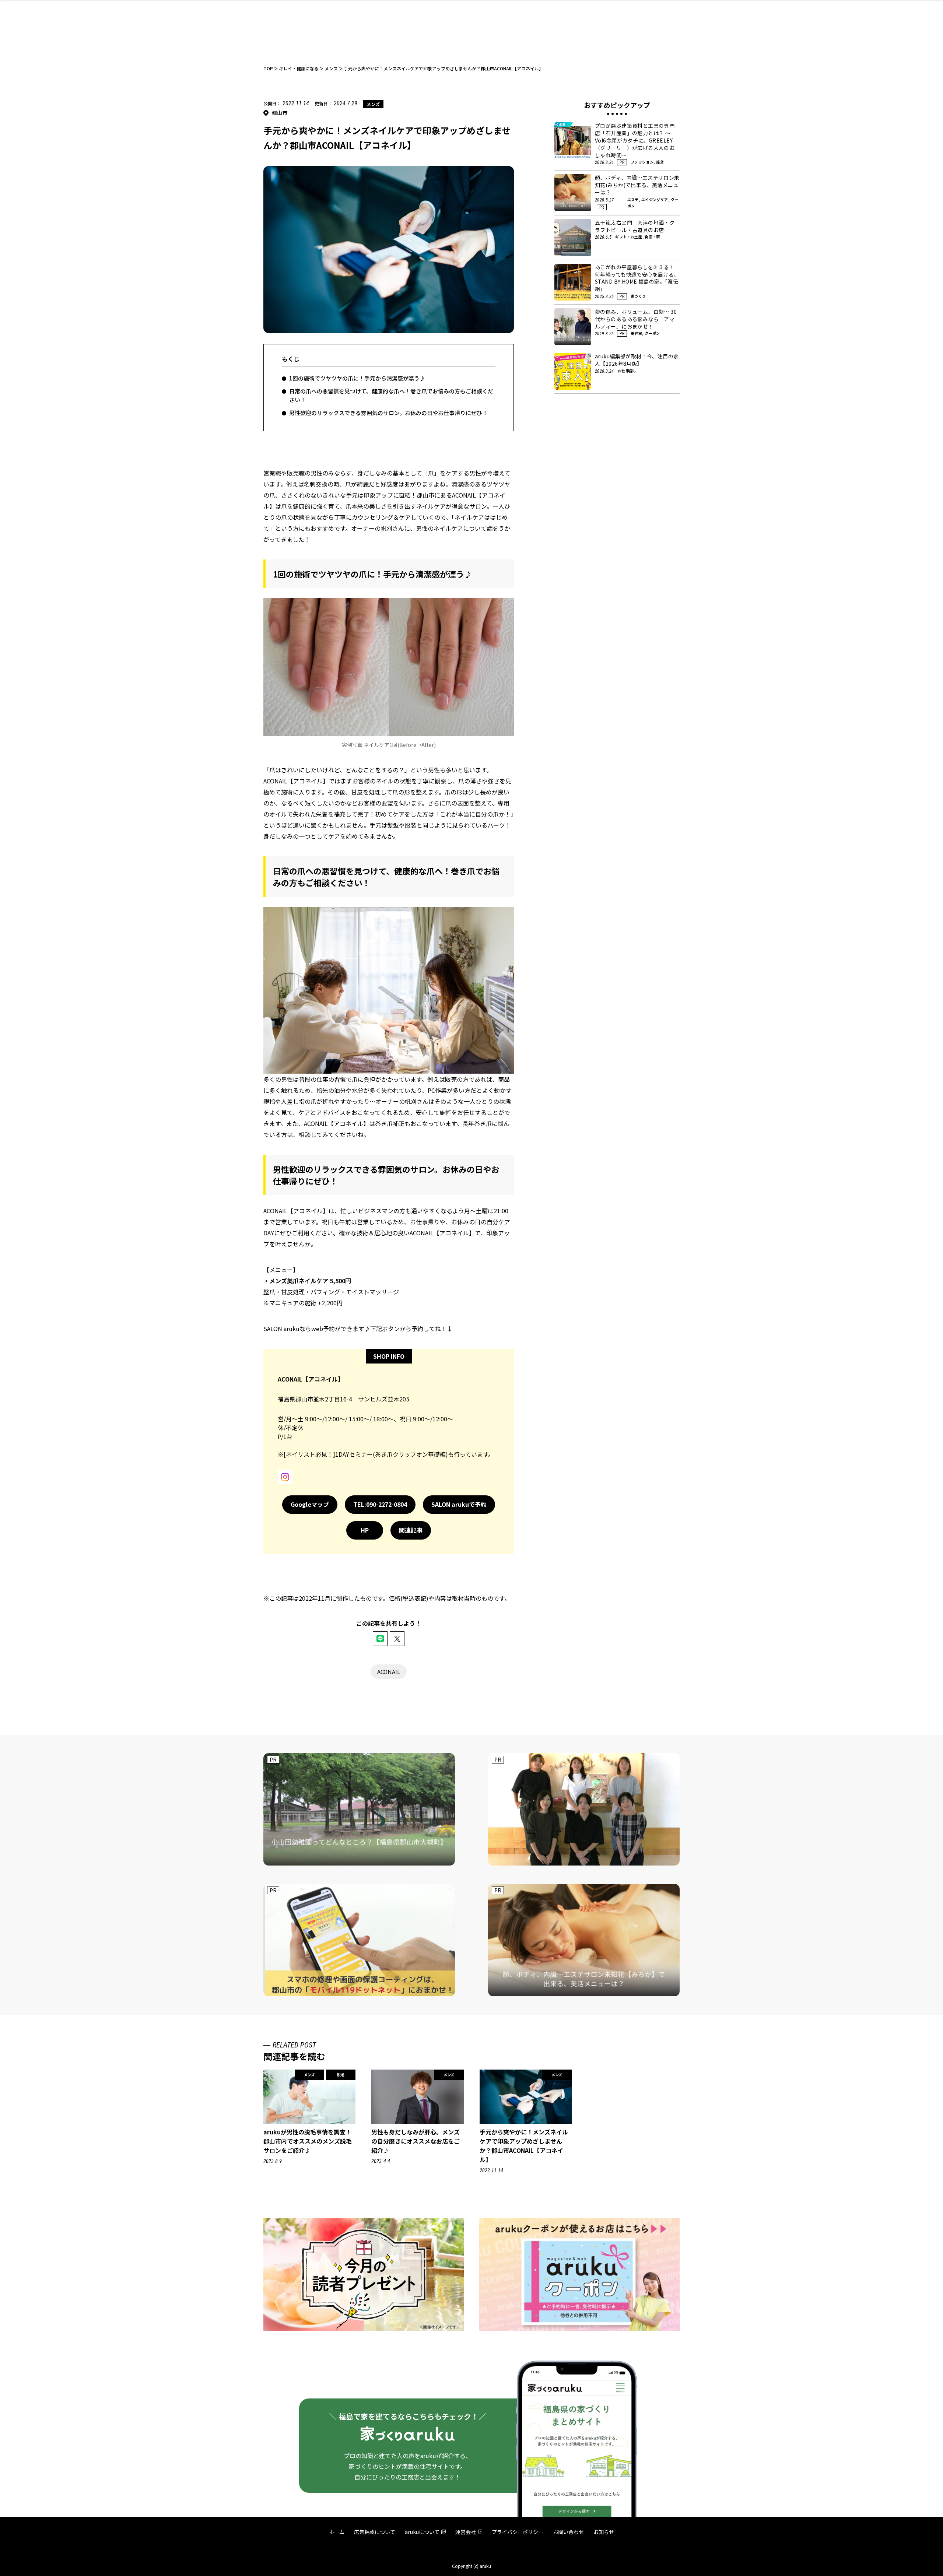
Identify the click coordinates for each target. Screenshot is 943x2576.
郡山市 (280, 113)
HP (365, 1530)
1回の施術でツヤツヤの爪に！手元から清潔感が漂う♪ (357, 378)
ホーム (337, 2532)
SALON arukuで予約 (459, 1504)
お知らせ (604, 2532)
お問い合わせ (568, 2532)
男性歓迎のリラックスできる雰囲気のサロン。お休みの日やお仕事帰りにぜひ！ (388, 413)
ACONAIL (389, 1672)
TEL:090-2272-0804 (380, 1504)
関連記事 (411, 1530)
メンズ (373, 104)
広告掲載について (375, 2532)
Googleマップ (310, 1504)
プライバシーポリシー (518, 2532)
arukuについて (422, 2532)
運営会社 (466, 2532)
